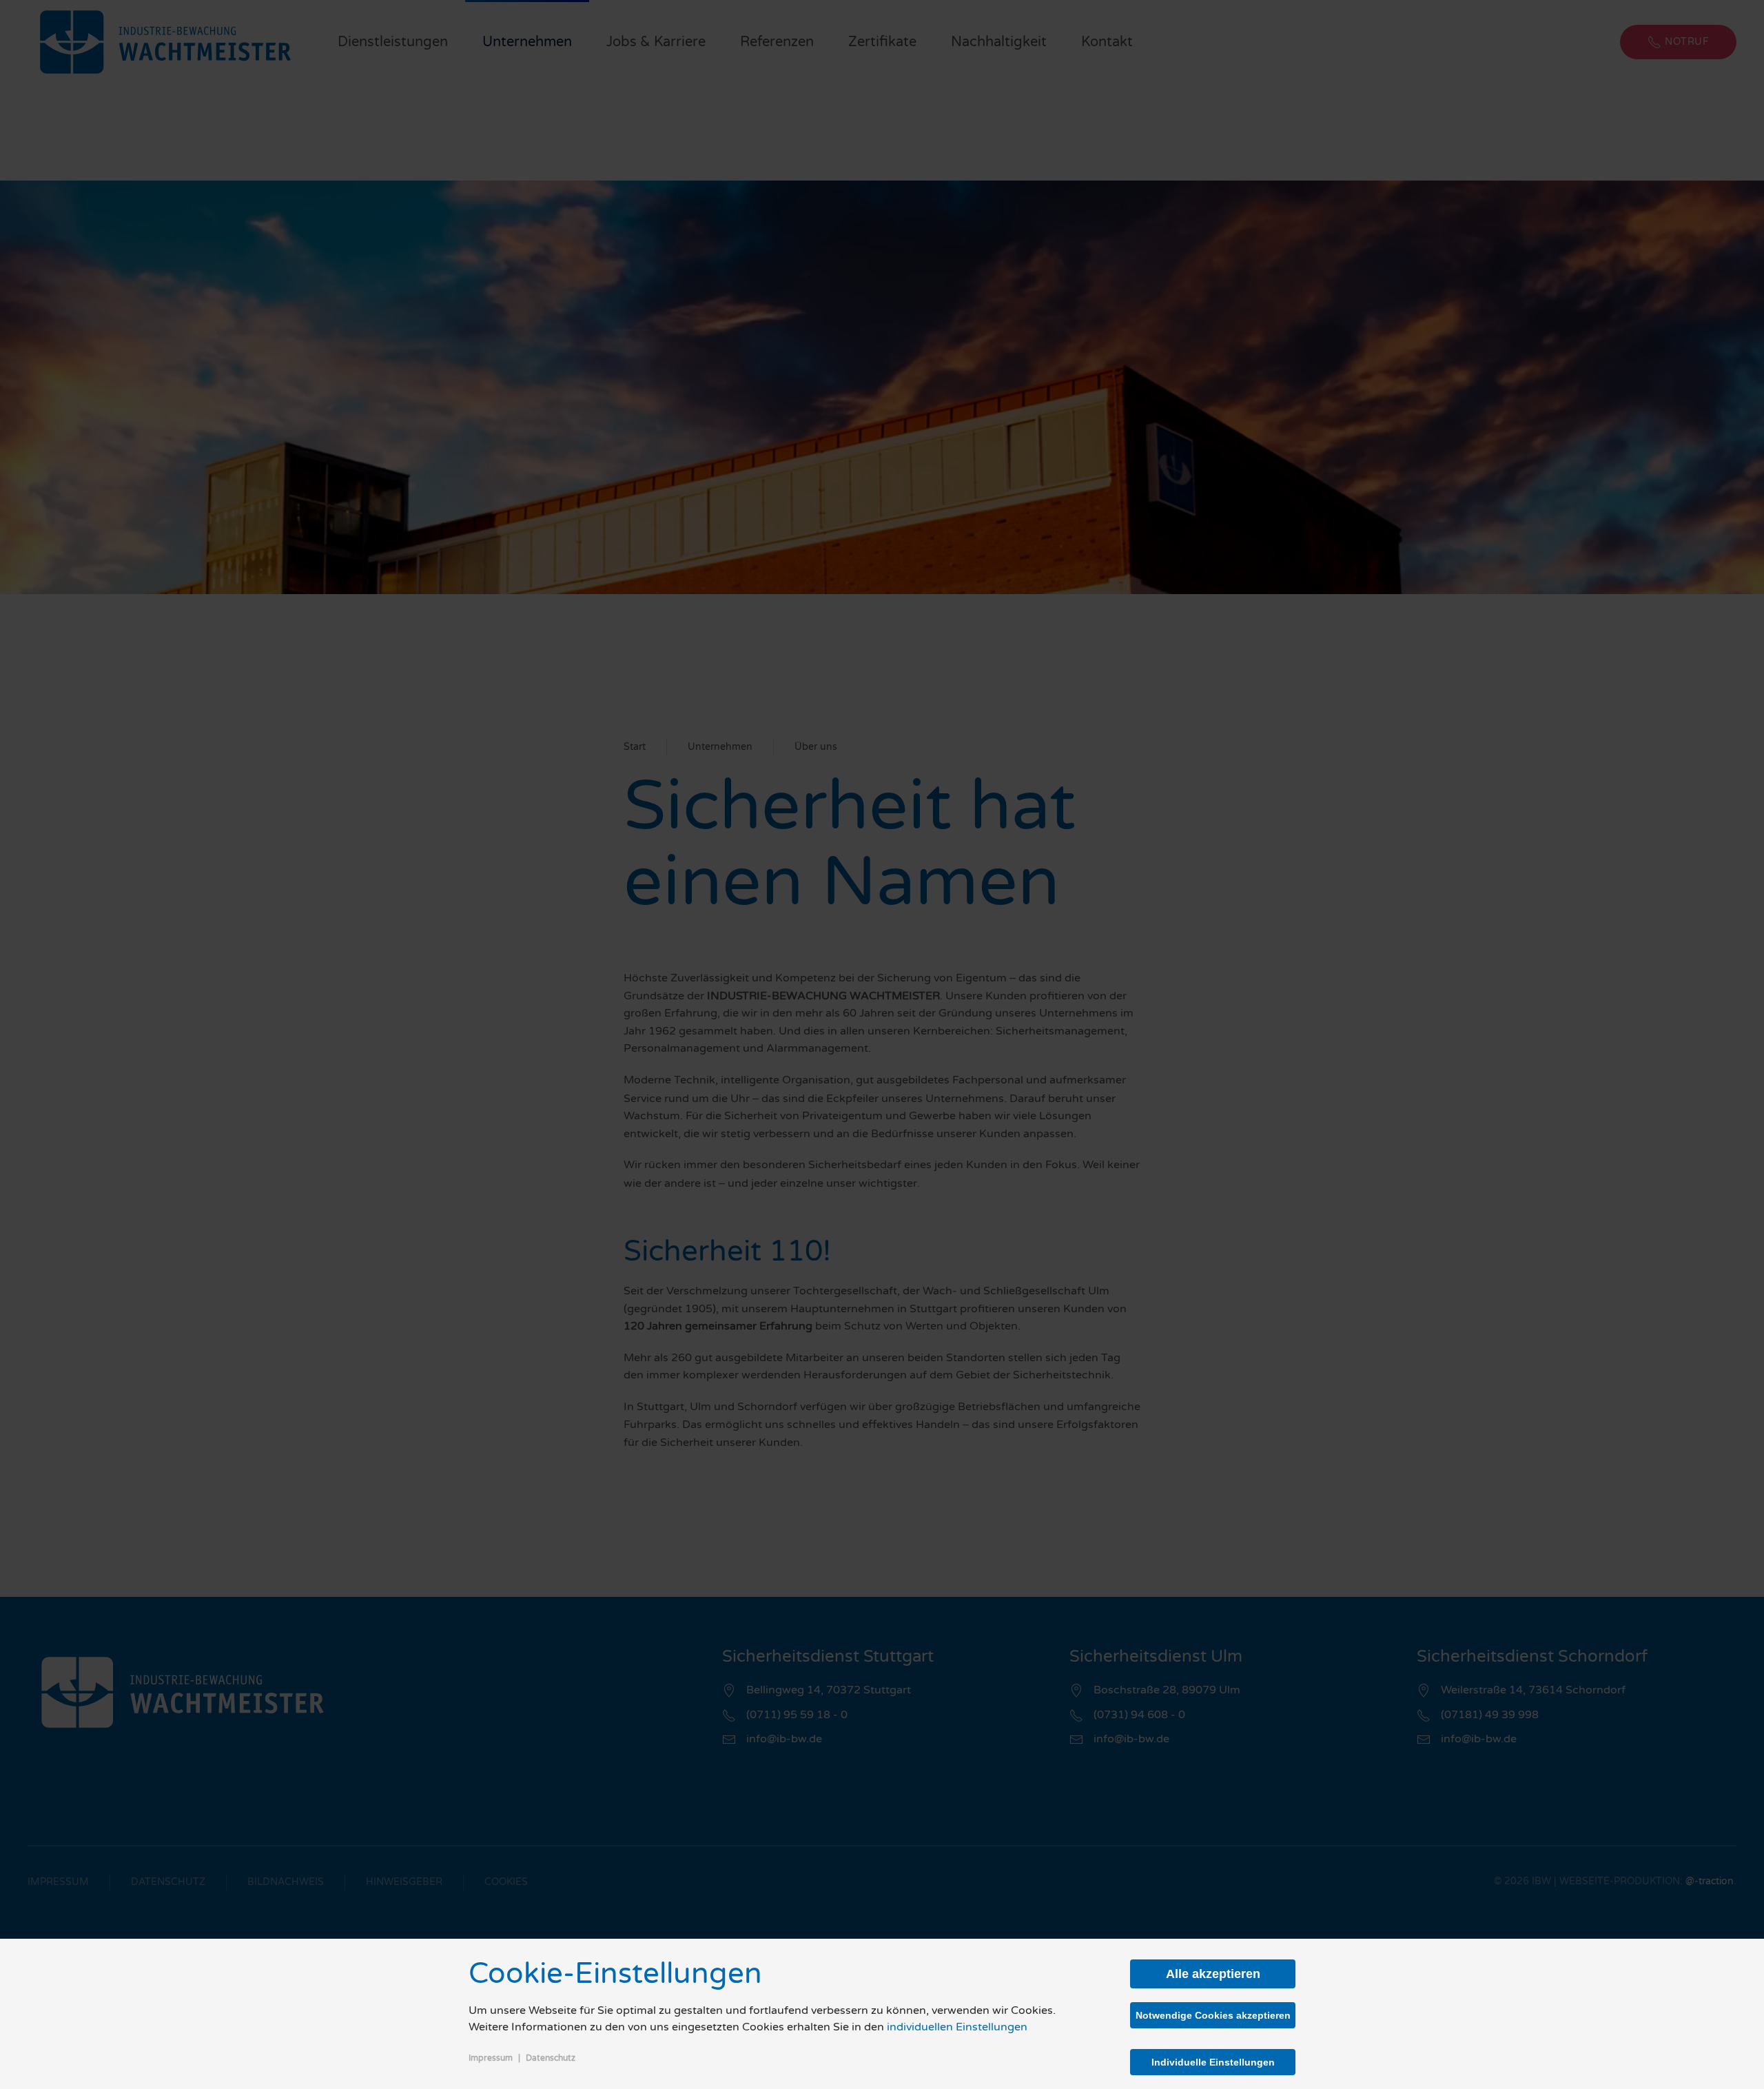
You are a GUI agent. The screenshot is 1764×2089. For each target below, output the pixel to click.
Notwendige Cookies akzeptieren (1213, 2015)
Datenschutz (551, 2058)
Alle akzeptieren (1213, 1974)
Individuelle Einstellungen (1213, 2062)
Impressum (491, 2058)
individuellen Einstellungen (957, 2027)
